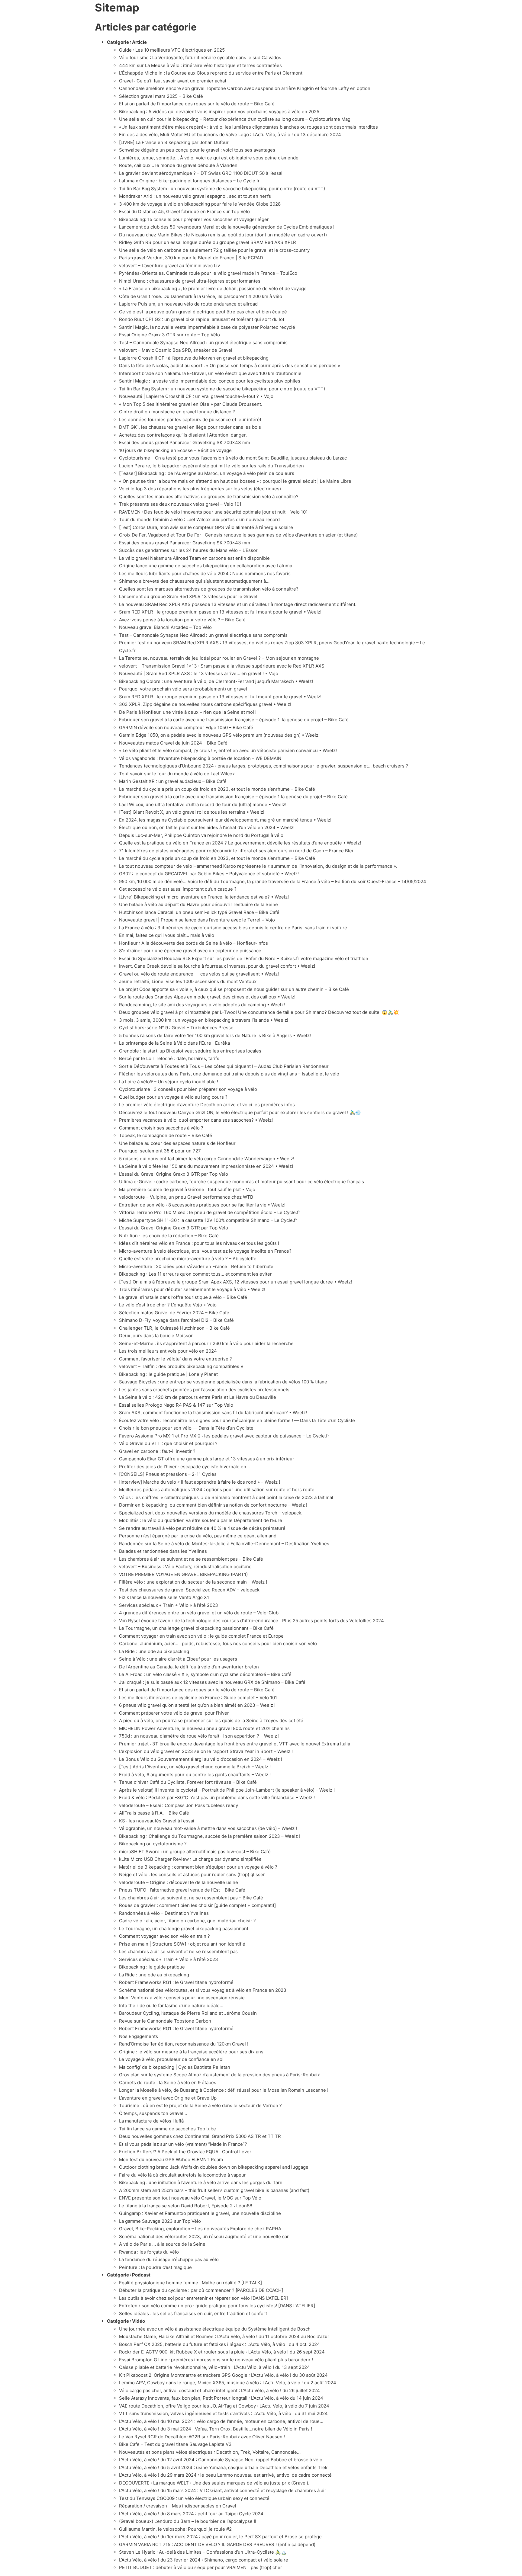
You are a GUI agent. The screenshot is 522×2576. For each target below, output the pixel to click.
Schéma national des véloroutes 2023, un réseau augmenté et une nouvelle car (204, 2236)
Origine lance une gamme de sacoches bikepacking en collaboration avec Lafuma (206, 566)
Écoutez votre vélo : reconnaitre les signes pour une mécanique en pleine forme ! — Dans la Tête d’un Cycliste (237, 1420)
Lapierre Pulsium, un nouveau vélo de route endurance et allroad (188, 304)
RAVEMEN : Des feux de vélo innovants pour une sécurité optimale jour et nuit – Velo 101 (213, 512)
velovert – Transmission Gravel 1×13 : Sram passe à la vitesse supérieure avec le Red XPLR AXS (222, 666)
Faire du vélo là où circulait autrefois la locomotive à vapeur (182, 2175)
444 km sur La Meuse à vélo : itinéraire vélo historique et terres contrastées (200, 65)
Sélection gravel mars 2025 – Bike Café (161, 96)
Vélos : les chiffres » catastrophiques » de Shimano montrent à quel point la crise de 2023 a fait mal (226, 1497)
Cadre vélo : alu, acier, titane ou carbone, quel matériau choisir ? (187, 1921)
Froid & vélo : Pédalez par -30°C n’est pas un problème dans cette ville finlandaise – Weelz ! (217, 1797)
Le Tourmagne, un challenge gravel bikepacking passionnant (184, 1929)
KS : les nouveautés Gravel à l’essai (157, 1821)
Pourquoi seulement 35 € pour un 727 (160, 1151)
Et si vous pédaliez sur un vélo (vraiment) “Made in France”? (183, 2144)
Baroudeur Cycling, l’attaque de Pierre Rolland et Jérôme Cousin (188, 2013)
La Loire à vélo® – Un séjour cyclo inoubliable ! (169, 1082)
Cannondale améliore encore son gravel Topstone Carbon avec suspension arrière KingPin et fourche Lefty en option (245, 88)
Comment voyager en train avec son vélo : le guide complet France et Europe (201, 1636)
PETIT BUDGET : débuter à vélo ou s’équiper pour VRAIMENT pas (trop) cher (201, 2567)
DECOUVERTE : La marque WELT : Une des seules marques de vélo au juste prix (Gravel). (214, 2483)
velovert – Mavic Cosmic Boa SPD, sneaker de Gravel (176, 350)
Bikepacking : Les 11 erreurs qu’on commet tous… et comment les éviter (195, 1274)
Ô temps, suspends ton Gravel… (153, 2113)
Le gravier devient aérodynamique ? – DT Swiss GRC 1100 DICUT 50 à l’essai (201, 173)
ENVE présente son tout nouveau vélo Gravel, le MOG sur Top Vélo (190, 2198)
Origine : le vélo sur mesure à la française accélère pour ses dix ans (192, 2052)
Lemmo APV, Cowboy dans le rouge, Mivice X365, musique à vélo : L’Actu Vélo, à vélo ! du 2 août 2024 (228, 2383)
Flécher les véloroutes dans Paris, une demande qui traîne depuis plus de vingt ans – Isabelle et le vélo (229, 1074)
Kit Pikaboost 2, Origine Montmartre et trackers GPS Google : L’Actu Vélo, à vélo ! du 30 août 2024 (223, 2375)
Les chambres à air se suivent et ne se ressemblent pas (178, 1951)
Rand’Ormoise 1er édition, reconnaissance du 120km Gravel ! (184, 2044)
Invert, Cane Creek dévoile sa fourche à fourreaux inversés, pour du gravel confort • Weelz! (217, 966)
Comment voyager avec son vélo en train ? (164, 1936)
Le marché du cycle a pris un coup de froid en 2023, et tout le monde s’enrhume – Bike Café (217, 789)
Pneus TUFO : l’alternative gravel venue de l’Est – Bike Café (182, 1890)
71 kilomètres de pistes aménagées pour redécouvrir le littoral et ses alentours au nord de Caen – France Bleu (237, 851)
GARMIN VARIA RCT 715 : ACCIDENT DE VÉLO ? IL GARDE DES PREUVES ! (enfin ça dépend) (217, 2544)
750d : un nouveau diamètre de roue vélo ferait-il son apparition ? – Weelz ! (199, 1736)
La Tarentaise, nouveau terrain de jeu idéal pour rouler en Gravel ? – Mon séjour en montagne (219, 658)
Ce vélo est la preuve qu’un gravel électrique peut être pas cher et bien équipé (203, 312)
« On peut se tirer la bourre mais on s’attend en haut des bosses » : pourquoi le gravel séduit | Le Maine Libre (235, 481)
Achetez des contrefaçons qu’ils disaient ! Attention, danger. (183, 435)
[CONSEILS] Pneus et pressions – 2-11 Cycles (168, 1474)
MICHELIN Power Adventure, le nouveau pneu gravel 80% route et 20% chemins (204, 1728)
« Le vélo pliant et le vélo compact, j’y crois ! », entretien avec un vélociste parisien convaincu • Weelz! (228, 750)
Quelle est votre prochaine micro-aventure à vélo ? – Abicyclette (188, 1259)
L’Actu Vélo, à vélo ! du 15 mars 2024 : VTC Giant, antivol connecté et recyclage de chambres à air (223, 2490)
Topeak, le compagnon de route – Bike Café (166, 1135)
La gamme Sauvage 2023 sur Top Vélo (160, 2221)
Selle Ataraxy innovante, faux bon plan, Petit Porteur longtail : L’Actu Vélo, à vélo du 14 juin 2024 (221, 2398)
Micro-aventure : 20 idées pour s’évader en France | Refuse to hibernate (196, 1266)
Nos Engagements (139, 2036)
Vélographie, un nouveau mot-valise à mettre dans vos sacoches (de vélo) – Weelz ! (208, 1828)
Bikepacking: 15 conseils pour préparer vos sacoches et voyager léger (194, 219)
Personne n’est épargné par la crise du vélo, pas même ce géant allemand (198, 1536)
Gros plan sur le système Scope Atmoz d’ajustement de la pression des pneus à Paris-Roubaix (219, 2075)
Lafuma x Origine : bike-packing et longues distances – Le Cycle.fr (189, 181)
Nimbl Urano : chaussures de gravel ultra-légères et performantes (190, 281)
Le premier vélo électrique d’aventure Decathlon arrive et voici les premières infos (207, 1105)
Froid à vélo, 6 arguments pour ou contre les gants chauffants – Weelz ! (195, 1775)
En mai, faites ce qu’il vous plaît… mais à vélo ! (168, 935)
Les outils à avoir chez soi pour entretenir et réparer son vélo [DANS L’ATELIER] (203, 2298)
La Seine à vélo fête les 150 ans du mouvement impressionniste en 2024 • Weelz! (206, 1166)
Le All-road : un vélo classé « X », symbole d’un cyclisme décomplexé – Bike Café (205, 1674)
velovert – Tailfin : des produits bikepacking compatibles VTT (184, 1366)
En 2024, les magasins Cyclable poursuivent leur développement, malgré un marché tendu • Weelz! (225, 820)
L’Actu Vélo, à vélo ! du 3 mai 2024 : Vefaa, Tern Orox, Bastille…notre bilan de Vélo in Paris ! (216, 2429)
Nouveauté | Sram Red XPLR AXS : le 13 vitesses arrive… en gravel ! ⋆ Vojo (199, 673)
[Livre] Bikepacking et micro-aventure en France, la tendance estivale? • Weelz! (204, 897)
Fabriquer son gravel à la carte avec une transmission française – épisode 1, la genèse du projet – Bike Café (234, 720)
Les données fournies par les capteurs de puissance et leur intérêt (190, 420)
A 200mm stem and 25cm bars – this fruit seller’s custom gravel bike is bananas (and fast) (214, 2190)
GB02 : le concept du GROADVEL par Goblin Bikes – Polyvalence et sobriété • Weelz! (209, 874)
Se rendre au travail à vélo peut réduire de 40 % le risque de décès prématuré (202, 1528)
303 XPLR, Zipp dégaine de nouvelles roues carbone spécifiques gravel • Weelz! (205, 704)
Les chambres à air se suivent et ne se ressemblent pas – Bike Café (191, 1559)
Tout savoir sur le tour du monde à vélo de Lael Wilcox (177, 774)
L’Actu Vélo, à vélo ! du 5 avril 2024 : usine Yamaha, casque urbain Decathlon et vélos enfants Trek (223, 2467)
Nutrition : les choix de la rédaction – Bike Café (169, 1236)
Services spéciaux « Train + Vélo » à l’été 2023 (169, 1605)
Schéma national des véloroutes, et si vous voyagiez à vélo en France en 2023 (203, 1990)
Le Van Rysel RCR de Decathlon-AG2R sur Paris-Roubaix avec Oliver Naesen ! (202, 2437)
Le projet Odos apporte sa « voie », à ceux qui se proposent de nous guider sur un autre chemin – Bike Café (234, 989)
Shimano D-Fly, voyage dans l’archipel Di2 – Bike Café (176, 1320)
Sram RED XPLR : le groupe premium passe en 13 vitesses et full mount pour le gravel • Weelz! (220, 612)
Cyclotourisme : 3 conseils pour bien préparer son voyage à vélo (188, 1089)
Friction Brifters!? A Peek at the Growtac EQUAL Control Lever (185, 2152)
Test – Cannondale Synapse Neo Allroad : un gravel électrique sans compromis (203, 343)
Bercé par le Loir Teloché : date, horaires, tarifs (169, 1058)
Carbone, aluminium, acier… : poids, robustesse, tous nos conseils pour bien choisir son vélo (218, 1644)
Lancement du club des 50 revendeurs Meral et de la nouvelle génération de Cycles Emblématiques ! (227, 227)
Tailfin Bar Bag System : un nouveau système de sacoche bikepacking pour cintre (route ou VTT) (222, 189)
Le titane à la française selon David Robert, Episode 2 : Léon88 (186, 2206)
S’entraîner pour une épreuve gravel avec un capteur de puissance (190, 951)
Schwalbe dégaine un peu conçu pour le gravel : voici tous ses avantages (197, 150)
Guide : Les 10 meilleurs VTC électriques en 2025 (172, 50)
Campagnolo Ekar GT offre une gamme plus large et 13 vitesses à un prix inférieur (207, 1459)
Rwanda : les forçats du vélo (149, 2252)
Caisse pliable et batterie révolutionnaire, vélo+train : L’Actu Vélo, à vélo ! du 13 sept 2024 (214, 2367)
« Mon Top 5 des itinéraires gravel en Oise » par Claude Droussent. (191, 404)
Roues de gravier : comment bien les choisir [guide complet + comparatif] (197, 1905)
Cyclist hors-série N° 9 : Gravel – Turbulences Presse (176, 1028)
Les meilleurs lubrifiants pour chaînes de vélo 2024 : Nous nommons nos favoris (205, 574)
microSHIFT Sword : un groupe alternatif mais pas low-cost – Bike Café (195, 1852)
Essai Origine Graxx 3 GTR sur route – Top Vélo (169, 335)
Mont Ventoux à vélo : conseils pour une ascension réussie (182, 1998)
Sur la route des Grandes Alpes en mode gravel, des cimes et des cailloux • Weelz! (207, 997)
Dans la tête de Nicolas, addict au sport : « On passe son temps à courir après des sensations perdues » (230, 365)
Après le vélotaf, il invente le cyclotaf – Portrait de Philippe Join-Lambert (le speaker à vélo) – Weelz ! (227, 1790)
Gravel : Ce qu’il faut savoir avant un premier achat (173, 81)
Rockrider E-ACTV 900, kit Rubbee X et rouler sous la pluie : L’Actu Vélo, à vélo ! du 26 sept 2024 (222, 2352)
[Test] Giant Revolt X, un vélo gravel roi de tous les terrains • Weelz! (192, 812)
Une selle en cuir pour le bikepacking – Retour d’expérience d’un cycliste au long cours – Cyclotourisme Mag (235, 119)
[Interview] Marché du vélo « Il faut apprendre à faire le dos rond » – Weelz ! (200, 1482)
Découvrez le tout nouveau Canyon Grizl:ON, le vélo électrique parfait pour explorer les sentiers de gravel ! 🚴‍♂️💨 (240, 1112)
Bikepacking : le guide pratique (152, 1967)
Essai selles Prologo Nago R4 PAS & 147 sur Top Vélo (176, 1405)
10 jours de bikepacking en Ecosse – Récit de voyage (175, 450)
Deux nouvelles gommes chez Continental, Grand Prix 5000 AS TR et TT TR (200, 2136)
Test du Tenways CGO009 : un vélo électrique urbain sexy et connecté (194, 2498)
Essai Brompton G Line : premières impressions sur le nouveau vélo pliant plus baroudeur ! (216, 2360)
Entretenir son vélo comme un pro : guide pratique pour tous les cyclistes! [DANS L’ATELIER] (217, 2306)
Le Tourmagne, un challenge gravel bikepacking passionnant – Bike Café (196, 1628)
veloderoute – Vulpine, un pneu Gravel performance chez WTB (186, 1197)
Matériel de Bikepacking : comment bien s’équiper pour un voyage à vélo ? (198, 1867)
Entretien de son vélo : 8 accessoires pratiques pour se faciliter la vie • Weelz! (202, 1205)
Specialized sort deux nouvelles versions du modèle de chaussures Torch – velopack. (211, 1513)
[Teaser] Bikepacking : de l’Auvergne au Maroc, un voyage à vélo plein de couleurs (207, 473)
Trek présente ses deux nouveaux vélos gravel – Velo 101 (180, 504)
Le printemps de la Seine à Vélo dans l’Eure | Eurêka (174, 1043)
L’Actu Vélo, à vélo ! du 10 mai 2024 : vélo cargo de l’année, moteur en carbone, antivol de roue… (221, 2421)
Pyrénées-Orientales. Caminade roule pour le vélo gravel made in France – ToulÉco (208, 273)
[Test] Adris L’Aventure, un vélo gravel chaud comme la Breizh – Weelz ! (195, 1767)
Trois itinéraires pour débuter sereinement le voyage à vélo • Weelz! (192, 1289)
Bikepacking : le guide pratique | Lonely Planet (168, 1374)
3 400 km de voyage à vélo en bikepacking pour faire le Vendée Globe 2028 (200, 204)
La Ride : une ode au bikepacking (154, 1651)
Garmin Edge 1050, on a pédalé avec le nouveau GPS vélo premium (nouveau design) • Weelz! (219, 735)
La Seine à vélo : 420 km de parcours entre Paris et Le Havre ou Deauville (198, 1397)
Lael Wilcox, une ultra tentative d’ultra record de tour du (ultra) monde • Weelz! (203, 804)
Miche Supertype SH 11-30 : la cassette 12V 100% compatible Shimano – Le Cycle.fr (208, 1220)
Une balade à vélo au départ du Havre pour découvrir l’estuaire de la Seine (198, 904)
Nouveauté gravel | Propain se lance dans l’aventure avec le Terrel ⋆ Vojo (197, 920)
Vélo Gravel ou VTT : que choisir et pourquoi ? (168, 1443)
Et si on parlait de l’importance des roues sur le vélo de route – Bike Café (197, 104)
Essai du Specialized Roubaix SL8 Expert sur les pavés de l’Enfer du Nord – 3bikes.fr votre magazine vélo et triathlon (244, 958)
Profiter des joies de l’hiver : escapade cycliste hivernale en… (184, 1467)
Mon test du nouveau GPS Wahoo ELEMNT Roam (171, 2159)
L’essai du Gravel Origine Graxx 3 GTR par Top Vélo (174, 1174)
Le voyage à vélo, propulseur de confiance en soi (171, 2059)
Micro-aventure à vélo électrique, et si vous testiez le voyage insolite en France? (205, 1251)
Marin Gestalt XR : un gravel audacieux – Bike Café (173, 781)
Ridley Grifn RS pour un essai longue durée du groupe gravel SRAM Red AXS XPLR (208, 242)
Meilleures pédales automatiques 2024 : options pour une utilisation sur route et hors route (217, 1490)
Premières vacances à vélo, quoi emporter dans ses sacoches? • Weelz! (196, 1120)
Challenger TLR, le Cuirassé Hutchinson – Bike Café (174, 1328)
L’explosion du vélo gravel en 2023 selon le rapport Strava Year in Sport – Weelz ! (206, 1751)
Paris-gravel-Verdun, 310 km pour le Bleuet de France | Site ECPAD (191, 258)
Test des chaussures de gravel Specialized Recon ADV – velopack (189, 1590)
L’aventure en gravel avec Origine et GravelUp (168, 2098)
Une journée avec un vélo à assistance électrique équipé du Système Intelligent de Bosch (215, 2329)
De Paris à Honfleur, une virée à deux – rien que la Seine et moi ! (188, 712)
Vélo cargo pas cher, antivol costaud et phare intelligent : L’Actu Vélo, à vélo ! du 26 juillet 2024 (219, 2390)
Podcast (141, 2275)
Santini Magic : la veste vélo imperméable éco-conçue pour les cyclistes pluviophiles (210, 381)
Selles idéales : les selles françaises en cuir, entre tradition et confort (193, 2313)
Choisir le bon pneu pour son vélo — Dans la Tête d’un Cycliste (186, 1428)
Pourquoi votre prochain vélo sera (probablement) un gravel (183, 689)
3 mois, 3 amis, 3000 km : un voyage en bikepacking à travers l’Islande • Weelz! (204, 1020)
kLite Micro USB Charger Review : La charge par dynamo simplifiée (190, 1859)
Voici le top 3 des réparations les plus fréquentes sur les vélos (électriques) (200, 489)
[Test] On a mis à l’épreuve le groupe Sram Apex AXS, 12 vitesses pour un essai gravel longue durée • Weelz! (235, 1282)
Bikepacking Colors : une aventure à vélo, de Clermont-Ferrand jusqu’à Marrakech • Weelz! (216, 681)
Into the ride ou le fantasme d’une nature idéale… (171, 2006)
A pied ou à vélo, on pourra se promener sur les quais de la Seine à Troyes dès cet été (211, 1721)
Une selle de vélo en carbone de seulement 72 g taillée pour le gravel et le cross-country (214, 250)
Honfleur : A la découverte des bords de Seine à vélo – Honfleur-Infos (193, 943)
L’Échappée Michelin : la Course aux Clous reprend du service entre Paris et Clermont (211, 73)
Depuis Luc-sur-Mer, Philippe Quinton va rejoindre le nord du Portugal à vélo (201, 835)
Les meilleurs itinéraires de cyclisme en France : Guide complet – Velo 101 (198, 1698)
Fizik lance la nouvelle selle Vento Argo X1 (164, 1597)
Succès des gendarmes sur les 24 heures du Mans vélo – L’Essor (188, 550)
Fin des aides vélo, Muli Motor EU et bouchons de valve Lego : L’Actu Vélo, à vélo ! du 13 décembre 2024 (230, 135)
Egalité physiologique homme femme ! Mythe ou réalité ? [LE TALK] (190, 2283)
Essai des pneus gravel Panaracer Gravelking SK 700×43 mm (185, 442)
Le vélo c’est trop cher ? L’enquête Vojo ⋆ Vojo (168, 1305)
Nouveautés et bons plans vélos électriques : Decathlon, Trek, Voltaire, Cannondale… (210, 2452)
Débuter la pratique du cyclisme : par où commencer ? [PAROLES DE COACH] (201, 2290)
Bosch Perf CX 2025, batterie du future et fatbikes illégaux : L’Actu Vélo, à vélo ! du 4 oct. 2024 (219, 2344)
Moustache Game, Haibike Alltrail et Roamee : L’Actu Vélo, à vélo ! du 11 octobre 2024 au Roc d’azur (224, 2336)
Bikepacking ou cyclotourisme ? (153, 1844)
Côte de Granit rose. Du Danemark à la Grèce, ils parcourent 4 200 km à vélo (201, 296)
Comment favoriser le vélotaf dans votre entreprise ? (176, 1359)
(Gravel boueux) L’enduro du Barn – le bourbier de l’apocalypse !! (188, 2521)
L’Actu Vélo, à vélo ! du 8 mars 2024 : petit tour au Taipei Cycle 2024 (191, 2514)
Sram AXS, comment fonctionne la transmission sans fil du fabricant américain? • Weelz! (213, 1413)
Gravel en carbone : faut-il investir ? (157, 1451)
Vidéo (139, 2321)
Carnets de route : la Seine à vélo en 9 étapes (168, 2083)
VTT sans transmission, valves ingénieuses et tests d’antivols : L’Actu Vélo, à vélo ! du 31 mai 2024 (223, 2413)
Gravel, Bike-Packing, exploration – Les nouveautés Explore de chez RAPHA (200, 2229)
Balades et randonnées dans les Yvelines (163, 1551)
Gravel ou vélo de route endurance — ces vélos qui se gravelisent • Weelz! (199, 974)
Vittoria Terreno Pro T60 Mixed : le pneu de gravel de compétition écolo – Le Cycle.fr (210, 1212)
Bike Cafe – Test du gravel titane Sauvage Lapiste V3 (175, 2444)
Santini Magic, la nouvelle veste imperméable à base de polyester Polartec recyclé (207, 327)
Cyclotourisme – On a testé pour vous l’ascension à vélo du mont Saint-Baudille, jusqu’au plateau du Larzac (233, 458)
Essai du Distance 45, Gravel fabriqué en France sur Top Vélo (184, 211)
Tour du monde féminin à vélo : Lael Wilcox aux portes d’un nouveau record (199, 519)
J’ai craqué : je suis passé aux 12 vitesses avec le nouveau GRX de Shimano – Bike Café (212, 1682)
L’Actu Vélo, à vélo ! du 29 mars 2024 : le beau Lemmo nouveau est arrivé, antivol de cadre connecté (225, 2475)
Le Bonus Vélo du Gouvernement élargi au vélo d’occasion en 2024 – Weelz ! (201, 1759)
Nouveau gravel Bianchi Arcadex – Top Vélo (165, 627)
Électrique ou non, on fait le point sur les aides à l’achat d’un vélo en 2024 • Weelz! (207, 827)
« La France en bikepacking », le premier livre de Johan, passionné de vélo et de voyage (213, 288)
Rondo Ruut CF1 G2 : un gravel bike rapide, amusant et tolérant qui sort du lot (202, 319)
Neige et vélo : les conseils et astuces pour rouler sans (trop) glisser (192, 1874)
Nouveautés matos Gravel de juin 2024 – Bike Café (173, 743)
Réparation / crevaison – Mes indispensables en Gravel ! (179, 2506)
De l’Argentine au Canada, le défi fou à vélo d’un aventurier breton (189, 1667)
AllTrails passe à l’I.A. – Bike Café (154, 1813)
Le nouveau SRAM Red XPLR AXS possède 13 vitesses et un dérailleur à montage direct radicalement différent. (238, 604)
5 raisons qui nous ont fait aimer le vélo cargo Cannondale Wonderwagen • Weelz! (207, 1159)
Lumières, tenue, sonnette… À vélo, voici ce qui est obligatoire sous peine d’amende (209, 158)
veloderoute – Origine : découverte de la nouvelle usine (179, 1882)
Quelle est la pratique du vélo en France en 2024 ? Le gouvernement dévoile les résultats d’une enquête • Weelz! (240, 843)
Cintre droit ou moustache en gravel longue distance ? (177, 412)
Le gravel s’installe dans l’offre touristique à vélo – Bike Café (183, 1297)
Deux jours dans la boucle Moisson (156, 1336)
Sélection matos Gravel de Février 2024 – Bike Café (174, 1313)
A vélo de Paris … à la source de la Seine (162, 2244)
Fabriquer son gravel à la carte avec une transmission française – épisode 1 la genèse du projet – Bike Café (233, 797)
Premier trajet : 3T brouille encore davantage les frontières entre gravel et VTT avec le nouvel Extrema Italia (235, 1744)
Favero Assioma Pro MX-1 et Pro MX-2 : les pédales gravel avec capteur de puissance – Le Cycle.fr (224, 1436)
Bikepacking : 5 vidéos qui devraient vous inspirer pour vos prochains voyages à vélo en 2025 (219, 112)
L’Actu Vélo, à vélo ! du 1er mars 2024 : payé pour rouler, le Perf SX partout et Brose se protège (220, 2537)
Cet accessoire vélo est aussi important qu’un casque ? (178, 889)
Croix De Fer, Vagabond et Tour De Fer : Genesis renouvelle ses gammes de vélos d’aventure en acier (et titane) (238, 535)
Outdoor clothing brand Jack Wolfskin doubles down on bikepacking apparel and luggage (214, 2167)
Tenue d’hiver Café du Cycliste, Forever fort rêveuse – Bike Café (188, 1782)
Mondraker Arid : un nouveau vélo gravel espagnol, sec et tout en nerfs (195, 196)
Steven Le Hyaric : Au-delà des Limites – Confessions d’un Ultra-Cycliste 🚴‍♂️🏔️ (203, 2552)
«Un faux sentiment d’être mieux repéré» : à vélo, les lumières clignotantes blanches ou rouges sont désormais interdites (248, 127)
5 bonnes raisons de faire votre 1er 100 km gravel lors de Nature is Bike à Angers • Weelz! (215, 1035)
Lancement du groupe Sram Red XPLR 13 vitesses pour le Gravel (188, 596)
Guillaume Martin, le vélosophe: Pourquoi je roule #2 (175, 2529)
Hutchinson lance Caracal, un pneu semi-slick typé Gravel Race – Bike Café (199, 912)
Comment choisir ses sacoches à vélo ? (161, 1128)
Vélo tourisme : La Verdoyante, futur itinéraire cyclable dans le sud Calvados (200, 58)
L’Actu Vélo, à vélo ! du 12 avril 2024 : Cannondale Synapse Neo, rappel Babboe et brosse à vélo (221, 2460)
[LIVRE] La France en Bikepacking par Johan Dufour (174, 142)
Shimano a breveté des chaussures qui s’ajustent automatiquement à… (194, 581)
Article (139, 42)
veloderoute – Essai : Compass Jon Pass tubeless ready (179, 1805)
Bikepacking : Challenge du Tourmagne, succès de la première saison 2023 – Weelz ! (210, 1836)
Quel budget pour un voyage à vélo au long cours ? (173, 1097)
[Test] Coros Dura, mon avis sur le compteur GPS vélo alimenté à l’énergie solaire (206, 527)
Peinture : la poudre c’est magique (155, 2267)
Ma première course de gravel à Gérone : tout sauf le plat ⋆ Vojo (187, 1189)
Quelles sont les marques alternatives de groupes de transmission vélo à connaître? (209, 497)
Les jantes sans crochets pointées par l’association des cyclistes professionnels (204, 1390)
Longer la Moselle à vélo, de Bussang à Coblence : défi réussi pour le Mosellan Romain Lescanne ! (224, 2090)
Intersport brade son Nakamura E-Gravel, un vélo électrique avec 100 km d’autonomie (210, 373)
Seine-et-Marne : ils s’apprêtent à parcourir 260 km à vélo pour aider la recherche (206, 1343)
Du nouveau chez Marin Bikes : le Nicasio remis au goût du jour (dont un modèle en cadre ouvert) (223, 235)
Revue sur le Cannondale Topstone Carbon (165, 2021)
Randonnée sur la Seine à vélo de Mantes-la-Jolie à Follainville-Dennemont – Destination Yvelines (224, 1544)
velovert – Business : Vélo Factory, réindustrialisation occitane (185, 1567)
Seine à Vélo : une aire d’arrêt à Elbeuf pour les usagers (178, 1659)
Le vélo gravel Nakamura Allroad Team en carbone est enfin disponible (194, 558)
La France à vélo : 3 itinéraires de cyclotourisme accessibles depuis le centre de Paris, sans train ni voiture (233, 928)
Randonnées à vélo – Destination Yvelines (164, 1913)
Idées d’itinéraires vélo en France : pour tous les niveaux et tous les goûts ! (199, 1243)
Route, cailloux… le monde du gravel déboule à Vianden (178, 165)
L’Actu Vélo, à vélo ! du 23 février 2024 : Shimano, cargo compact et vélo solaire (204, 2560)
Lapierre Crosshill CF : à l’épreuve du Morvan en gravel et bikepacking (194, 358)
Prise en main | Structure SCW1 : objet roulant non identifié (182, 1944)
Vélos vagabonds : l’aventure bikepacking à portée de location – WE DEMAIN (200, 758)
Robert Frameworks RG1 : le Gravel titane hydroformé (176, 1982)
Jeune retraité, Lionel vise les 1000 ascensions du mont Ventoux (188, 981)
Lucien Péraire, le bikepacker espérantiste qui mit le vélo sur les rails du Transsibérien (211, 466)
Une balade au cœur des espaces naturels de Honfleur (177, 1143)
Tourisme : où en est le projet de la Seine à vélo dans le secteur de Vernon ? (201, 2105)
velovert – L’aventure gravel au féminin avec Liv (169, 266)
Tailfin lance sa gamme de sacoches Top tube (168, 2129)
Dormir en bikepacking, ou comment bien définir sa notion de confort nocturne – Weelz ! (213, 1505)
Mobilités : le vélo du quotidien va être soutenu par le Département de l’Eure (201, 1520)
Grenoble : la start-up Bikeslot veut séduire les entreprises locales (190, 1051)
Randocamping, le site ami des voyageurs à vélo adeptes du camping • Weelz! (202, 1005)
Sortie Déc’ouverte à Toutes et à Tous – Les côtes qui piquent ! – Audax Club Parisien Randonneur (224, 1066)
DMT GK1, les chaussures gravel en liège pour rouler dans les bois (190, 427)
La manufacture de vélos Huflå (151, 2121)
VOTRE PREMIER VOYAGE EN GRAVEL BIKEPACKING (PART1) (183, 1574)
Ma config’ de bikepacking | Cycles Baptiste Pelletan (175, 2067)
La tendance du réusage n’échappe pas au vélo (169, 2259)
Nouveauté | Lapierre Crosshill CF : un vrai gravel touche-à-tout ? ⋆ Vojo (196, 396)
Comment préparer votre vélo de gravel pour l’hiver (174, 1713)
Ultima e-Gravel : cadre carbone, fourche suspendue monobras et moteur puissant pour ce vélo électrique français (242, 1182)
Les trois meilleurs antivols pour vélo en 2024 (168, 1351)
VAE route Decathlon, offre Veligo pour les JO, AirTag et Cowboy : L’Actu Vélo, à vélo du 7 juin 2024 (224, 2406)
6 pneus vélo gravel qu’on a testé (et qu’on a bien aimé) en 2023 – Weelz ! (197, 1705)
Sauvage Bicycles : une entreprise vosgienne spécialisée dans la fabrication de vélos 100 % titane (223, 1382)
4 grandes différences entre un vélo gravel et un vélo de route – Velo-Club (199, 1613)
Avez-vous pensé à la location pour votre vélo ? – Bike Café (182, 620)
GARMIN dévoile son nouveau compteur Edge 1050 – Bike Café (186, 727)
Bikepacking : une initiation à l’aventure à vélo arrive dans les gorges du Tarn (201, 2182)
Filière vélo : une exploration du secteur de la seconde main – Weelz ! (193, 1582)
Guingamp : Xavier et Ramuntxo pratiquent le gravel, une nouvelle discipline (200, 2213)
